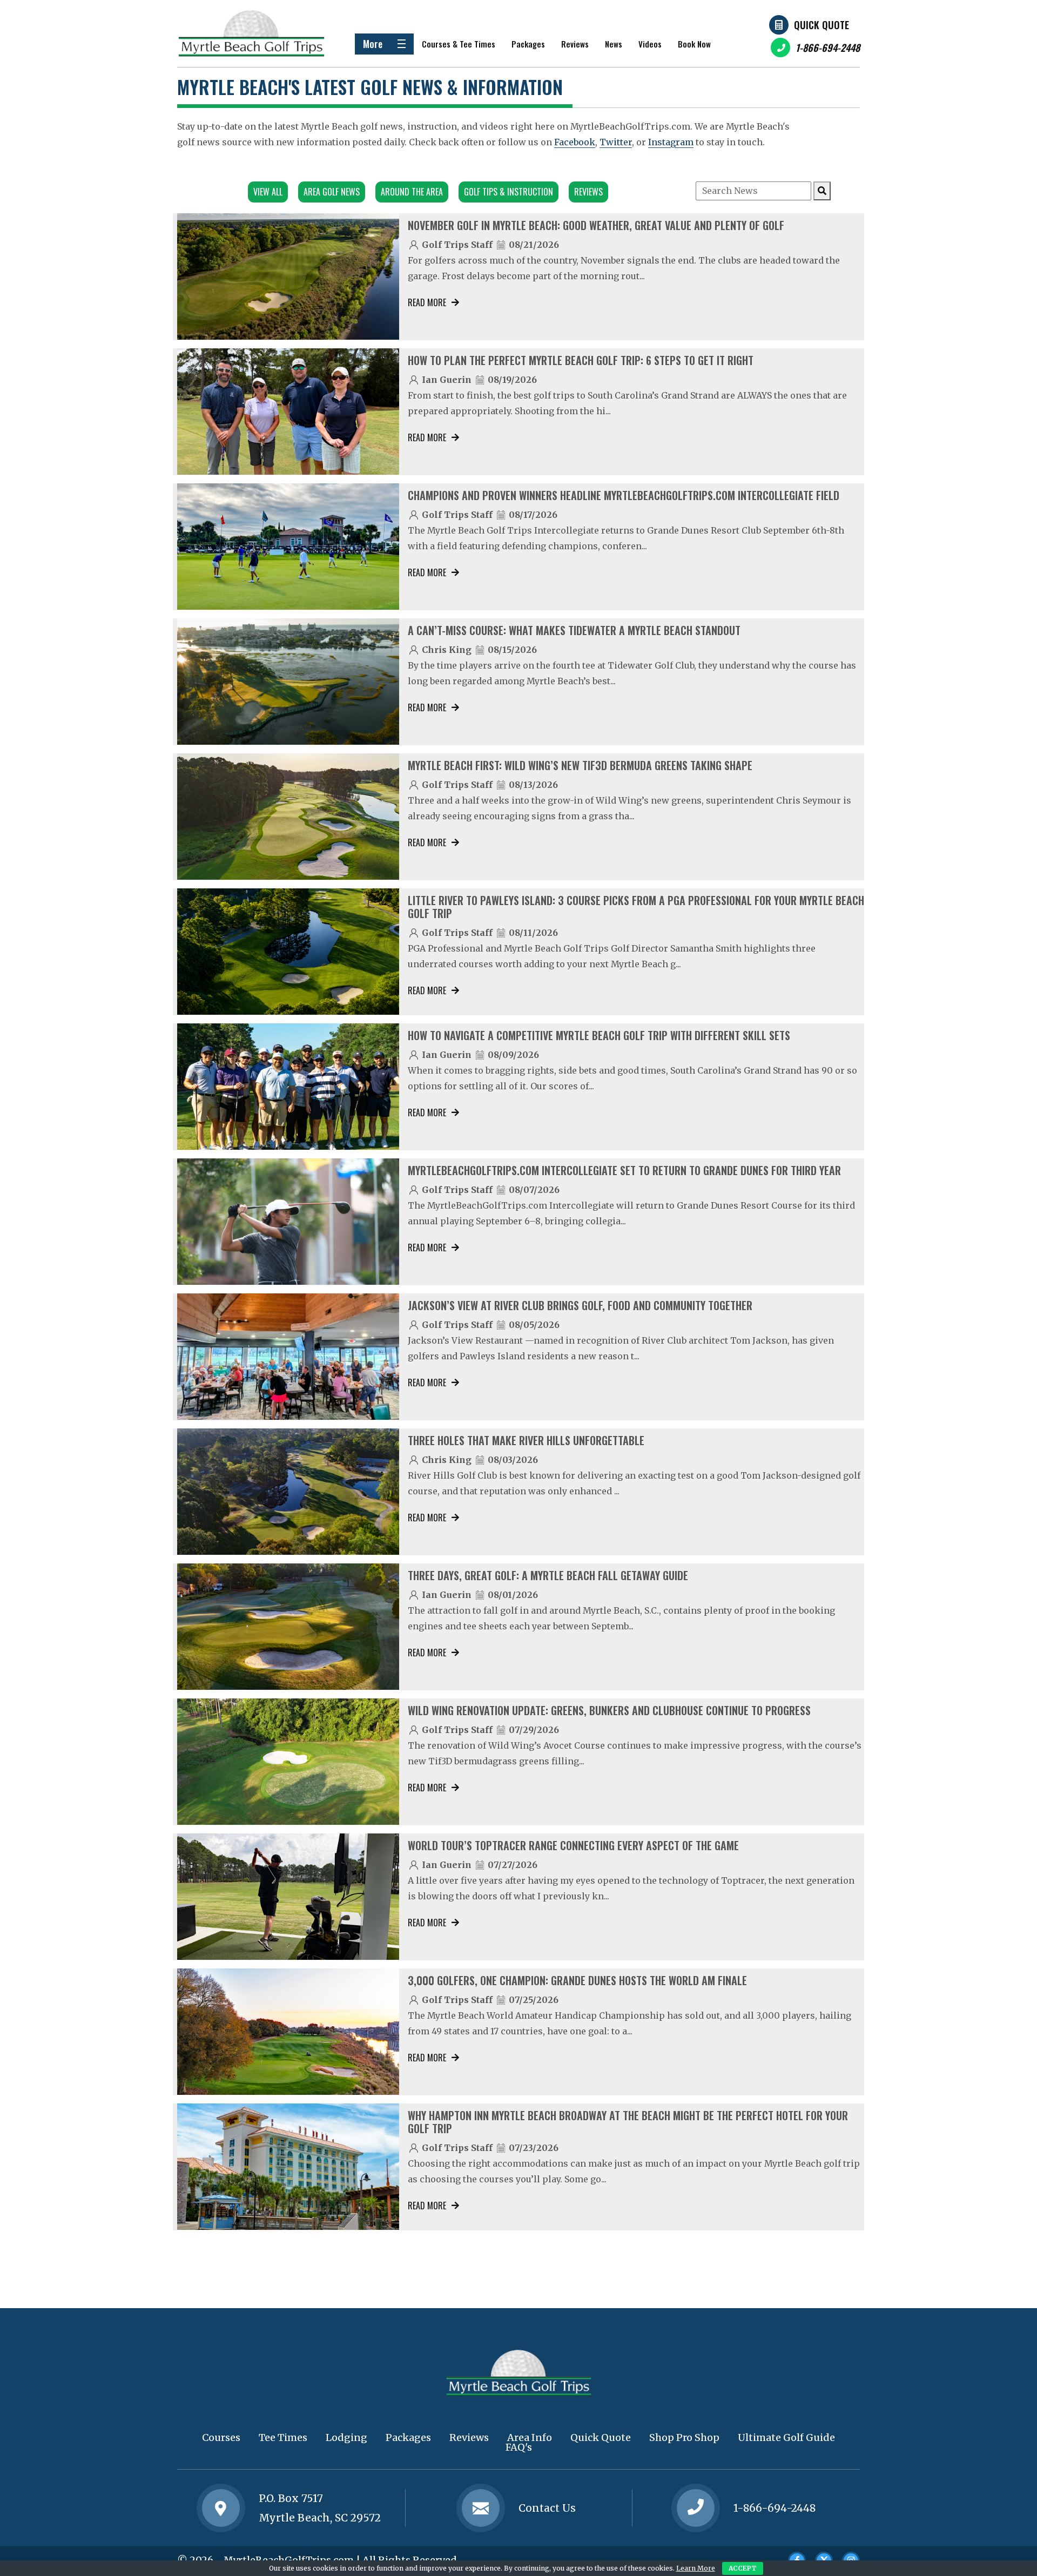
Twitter (616, 142)
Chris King (447, 650)
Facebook (575, 142)
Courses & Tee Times (459, 44)
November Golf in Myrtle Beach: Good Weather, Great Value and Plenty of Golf (596, 225)
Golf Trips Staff (457, 245)
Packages (528, 44)
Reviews (575, 44)
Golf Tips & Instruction (509, 192)
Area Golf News (332, 192)
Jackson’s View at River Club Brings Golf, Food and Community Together (580, 1305)
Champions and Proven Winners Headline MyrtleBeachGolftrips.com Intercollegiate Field (624, 495)
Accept (743, 2568)
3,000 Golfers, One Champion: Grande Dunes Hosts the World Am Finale (577, 1980)
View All (268, 192)
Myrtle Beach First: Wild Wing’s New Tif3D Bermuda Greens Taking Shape (580, 765)
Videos (650, 44)
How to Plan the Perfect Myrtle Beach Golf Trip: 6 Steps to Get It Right (581, 360)
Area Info (530, 2437)
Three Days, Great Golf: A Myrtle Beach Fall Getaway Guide (548, 1575)
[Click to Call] (696, 2508)
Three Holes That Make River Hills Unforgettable (526, 1440)
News (614, 44)
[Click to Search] (822, 191)
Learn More (696, 2568)
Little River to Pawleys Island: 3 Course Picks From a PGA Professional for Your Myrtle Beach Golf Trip (636, 907)
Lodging (346, 2437)
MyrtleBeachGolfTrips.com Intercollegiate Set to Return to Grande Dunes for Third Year (624, 1170)
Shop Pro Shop (684, 2437)
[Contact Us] (221, 2508)
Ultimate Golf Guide (786, 2437)
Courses (221, 2437)
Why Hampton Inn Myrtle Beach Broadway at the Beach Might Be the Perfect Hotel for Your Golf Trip (628, 2122)
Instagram (671, 142)
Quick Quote (821, 25)
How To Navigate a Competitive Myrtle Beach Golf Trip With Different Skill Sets (599, 1035)
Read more (427, 302)
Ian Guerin (447, 380)
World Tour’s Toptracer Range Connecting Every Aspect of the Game (573, 1845)
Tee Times (283, 2437)
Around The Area (412, 192)
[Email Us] (481, 2508)
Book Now (694, 44)
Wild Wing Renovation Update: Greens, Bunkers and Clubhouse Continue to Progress (609, 1710)
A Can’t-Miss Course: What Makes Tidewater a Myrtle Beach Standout (574, 630)
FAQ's (519, 2447)
